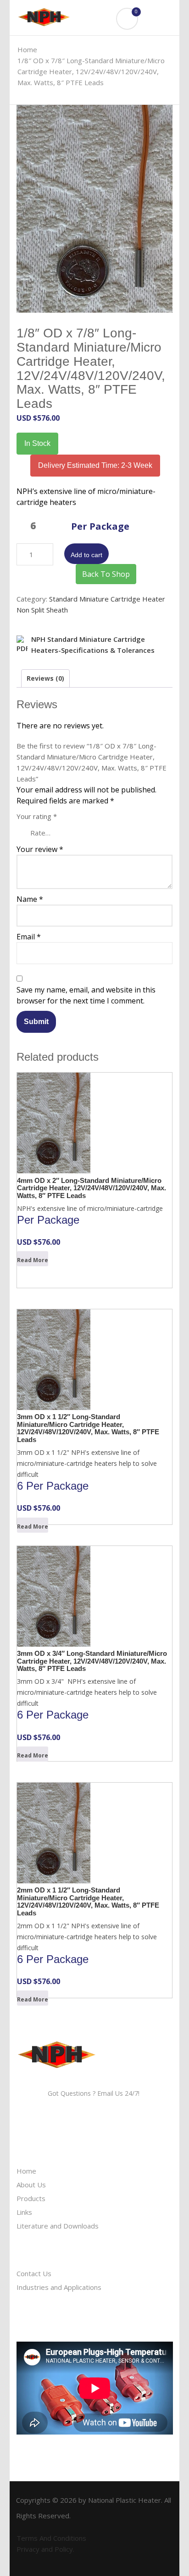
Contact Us (34, 2273)
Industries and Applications (59, 2287)
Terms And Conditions (51, 2538)
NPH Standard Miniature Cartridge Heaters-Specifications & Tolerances (93, 645)
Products (31, 2198)
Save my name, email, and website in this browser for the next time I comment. (86, 995)
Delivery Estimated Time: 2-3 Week (95, 465)
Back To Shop (106, 574)
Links (24, 2212)
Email (29, 937)
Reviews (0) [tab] (45, 678)
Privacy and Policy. (45, 2549)
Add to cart (86, 555)
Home (27, 49)
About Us (31, 2185)
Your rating (37, 816)
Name (30, 899)
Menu (160, 29)
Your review (40, 849)
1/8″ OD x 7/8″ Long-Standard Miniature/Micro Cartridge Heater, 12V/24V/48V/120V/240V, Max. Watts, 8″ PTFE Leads (91, 71)
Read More (33, 1260)
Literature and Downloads (58, 2226)
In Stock (37, 443)
